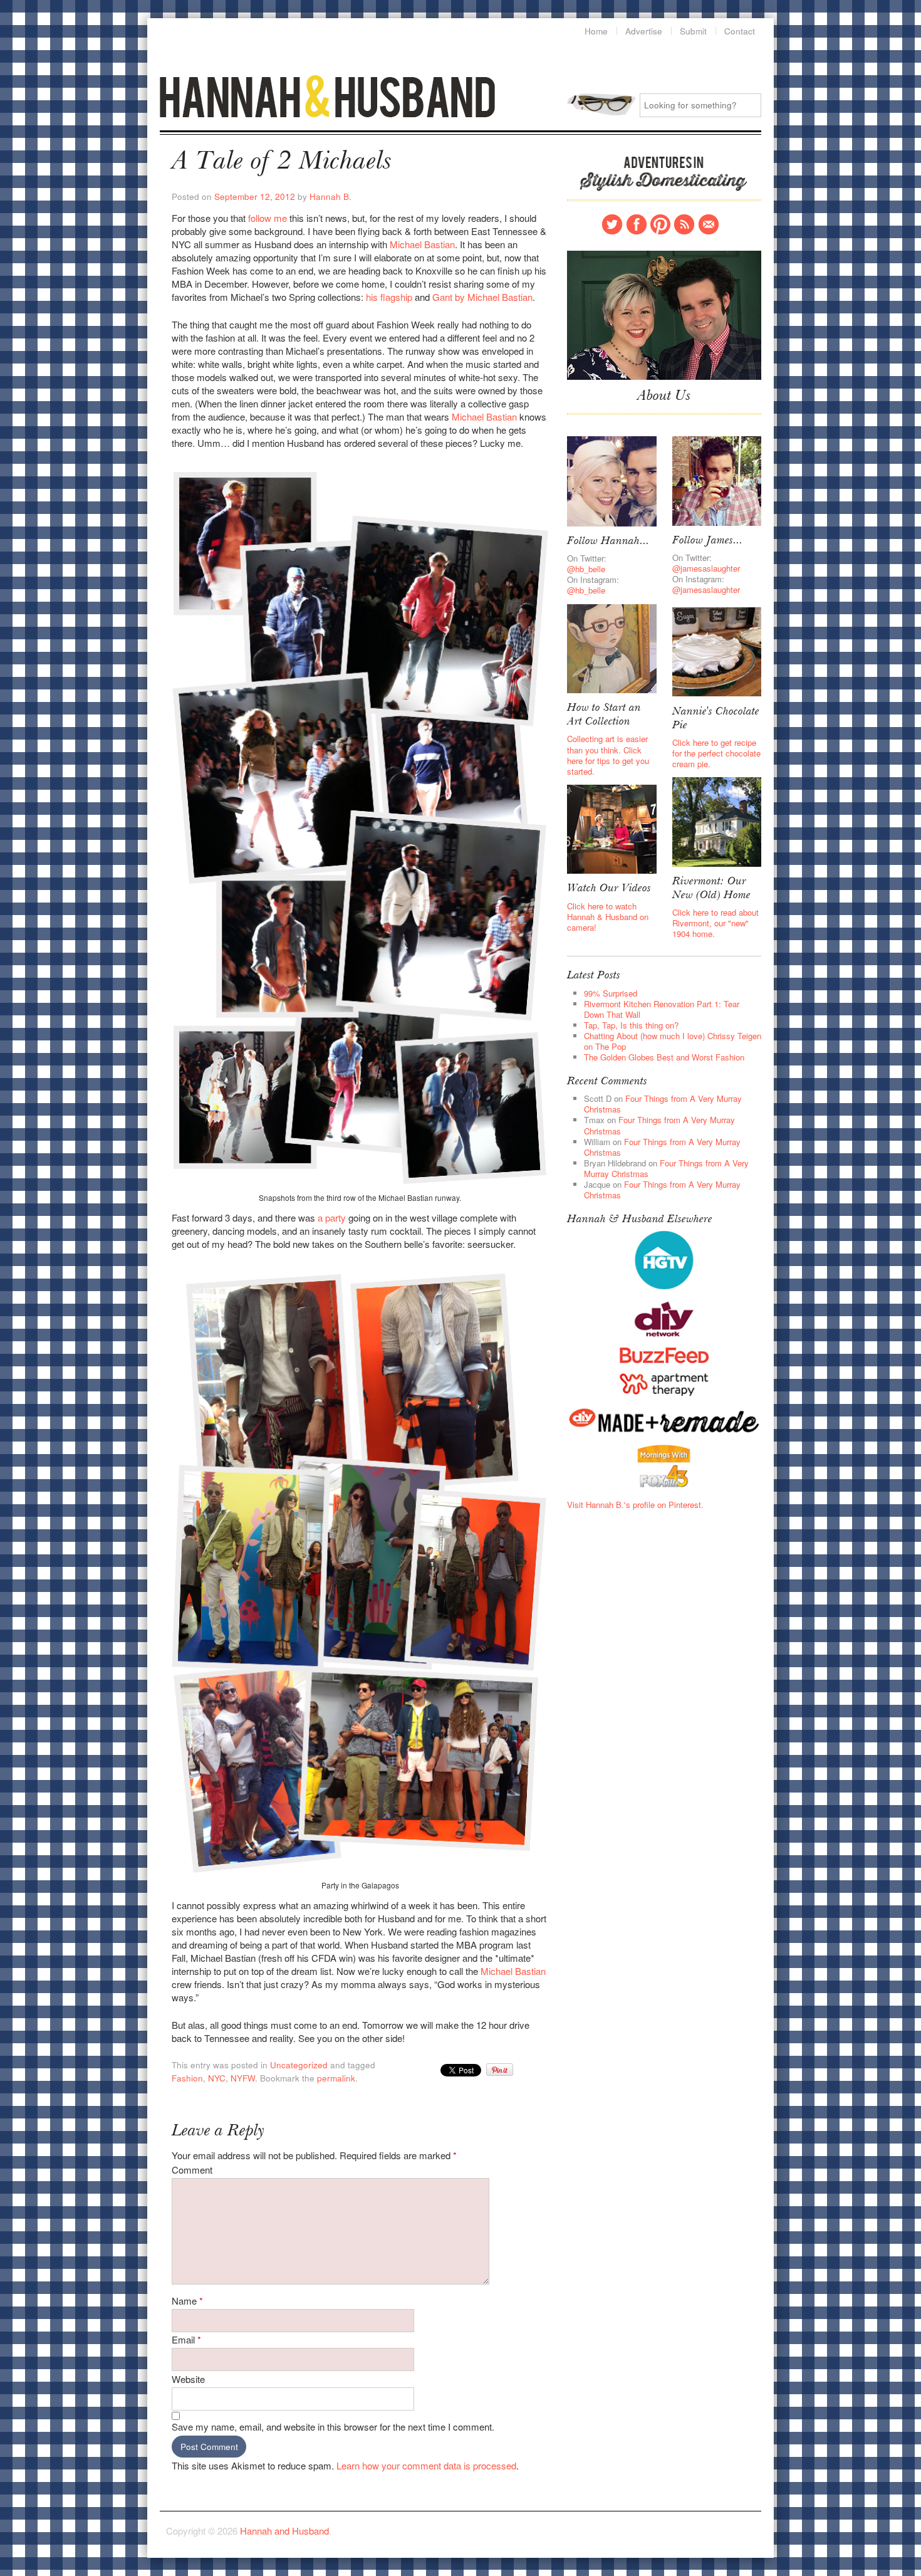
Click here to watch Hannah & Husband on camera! (608, 917)
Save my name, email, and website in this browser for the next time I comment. (333, 2427)
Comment (192, 2170)
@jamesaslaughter (706, 568)
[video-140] (611, 828)
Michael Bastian (422, 244)
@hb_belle (586, 569)
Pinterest (660, 224)
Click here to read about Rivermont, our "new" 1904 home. (715, 923)
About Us (664, 397)
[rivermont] (717, 821)
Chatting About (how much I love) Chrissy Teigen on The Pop (673, 1041)
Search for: (601, 104)
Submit (693, 31)
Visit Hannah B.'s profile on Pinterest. (635, 1505)
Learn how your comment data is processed (426, 2465)
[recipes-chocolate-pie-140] (717, 651)
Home (596, 31)
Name (187, 2301)
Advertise (644, 31)
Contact (709, 224)
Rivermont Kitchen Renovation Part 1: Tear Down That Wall (662, 1009)
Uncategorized (299, 2065)
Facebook (637, 224)
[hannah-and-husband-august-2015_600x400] (664, 314)
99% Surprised (611, 993)
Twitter (612, 224)
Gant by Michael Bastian (482, 297)
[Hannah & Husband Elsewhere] (664, 1259)
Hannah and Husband (328, 96)
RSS (684, 224)
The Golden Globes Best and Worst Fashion (664, 1057)
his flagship (389, 297)
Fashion (187, 2078)
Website (188, 2379)
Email (186, 2339)
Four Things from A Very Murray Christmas (663, 1104)
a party (332, 1217)
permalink (336, 2078)
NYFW (243, 2078)
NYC (217, 2078)
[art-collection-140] (611, 647)
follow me (268, 218)
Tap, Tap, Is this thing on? (631, 1025)
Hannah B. (330, 196)
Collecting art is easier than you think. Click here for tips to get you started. (608, 755)
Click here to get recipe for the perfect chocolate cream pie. (716, 753)
